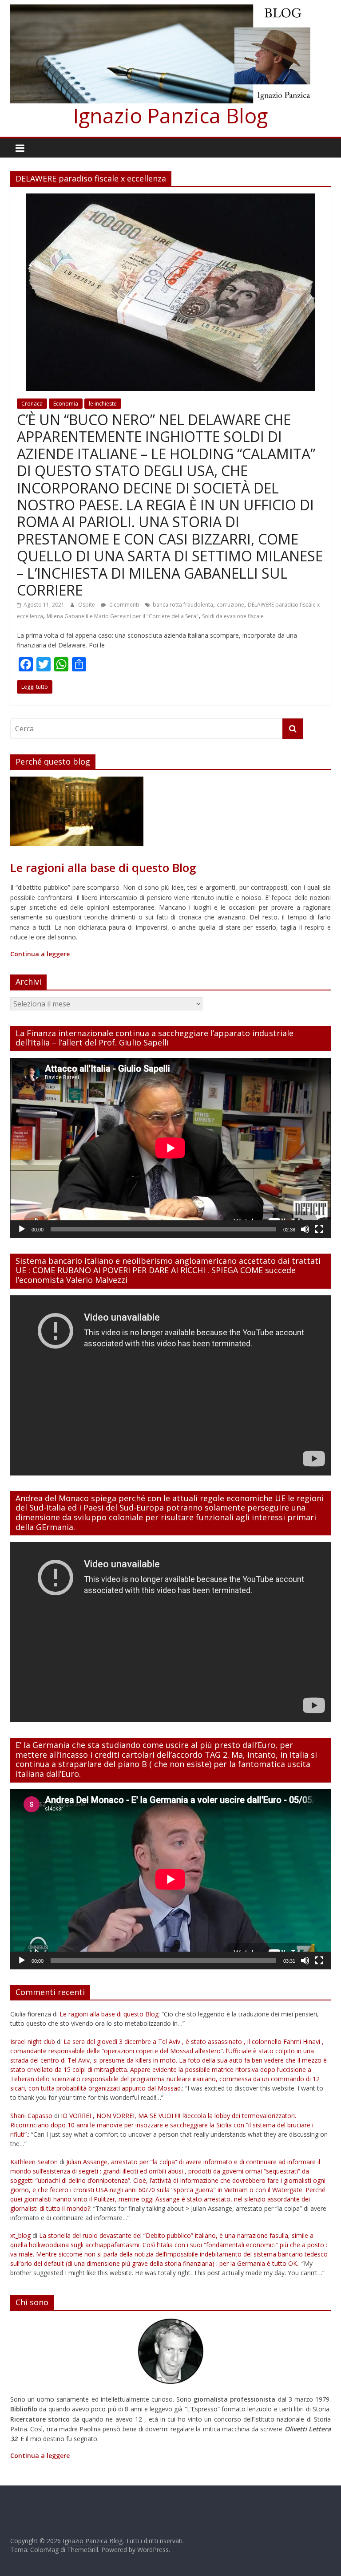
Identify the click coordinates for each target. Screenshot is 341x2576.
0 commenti (123, 605)
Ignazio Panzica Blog (170, 115)
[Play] (22, 1229)
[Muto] (305, 1229)
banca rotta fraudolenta (183, 605)
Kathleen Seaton (34, 2162)
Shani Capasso (31, 2116)
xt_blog (20, 2235)
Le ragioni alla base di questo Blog (109, 2014)
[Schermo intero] (319, 1229)
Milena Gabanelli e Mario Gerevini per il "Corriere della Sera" (123, 616)
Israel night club (33, 2041)
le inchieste (103, 404)
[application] (170, 1148)
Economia (66, 404)
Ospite (87, 605)
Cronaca (32, 404)
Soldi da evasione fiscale (233, 616)
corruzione (230, 605)
